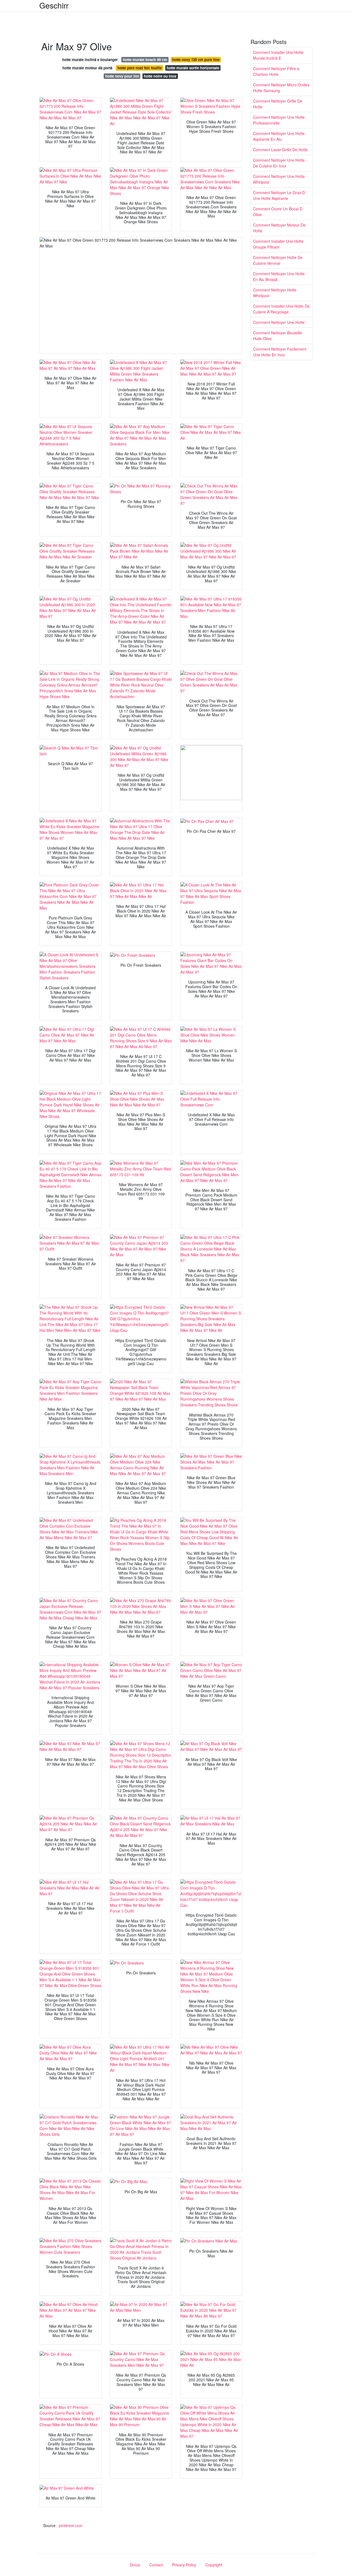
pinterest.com (71, 2525)
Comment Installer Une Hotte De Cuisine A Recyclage (281, 309)
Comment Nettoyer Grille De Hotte (278, 104)
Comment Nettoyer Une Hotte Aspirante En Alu (279, 136)
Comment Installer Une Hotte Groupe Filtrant (278, 244)
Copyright (214, 2565)
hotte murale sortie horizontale (193, 68)
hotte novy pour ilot (122, 76)
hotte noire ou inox (160, 76)
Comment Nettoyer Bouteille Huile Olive (277, 336)
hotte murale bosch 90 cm (145, 60)
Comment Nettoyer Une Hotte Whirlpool (279, 179)
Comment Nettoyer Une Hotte (279, 322)
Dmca (135, 2565)
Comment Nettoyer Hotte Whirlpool (275, 293)
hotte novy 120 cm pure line (196, 60)
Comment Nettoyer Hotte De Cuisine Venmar (278, 260)
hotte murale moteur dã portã (87, 68)
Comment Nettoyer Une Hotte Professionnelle (279, 120)
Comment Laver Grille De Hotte (280, 150)
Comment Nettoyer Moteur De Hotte (279, 228)
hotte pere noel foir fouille (140, 68)
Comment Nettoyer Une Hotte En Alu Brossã (279, 276)
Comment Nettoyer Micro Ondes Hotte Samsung (281, 88)
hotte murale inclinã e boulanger (90, 60)
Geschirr (54, 5)
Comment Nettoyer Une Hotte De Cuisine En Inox (279, 163)
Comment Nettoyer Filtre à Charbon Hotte (276, 71)
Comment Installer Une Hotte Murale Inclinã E (278, 55)
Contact (156, 2565)
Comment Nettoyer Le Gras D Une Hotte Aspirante (279, 195)
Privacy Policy (184, 2565)
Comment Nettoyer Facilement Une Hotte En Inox (280, 352)
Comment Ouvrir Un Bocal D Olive (278, 212)
